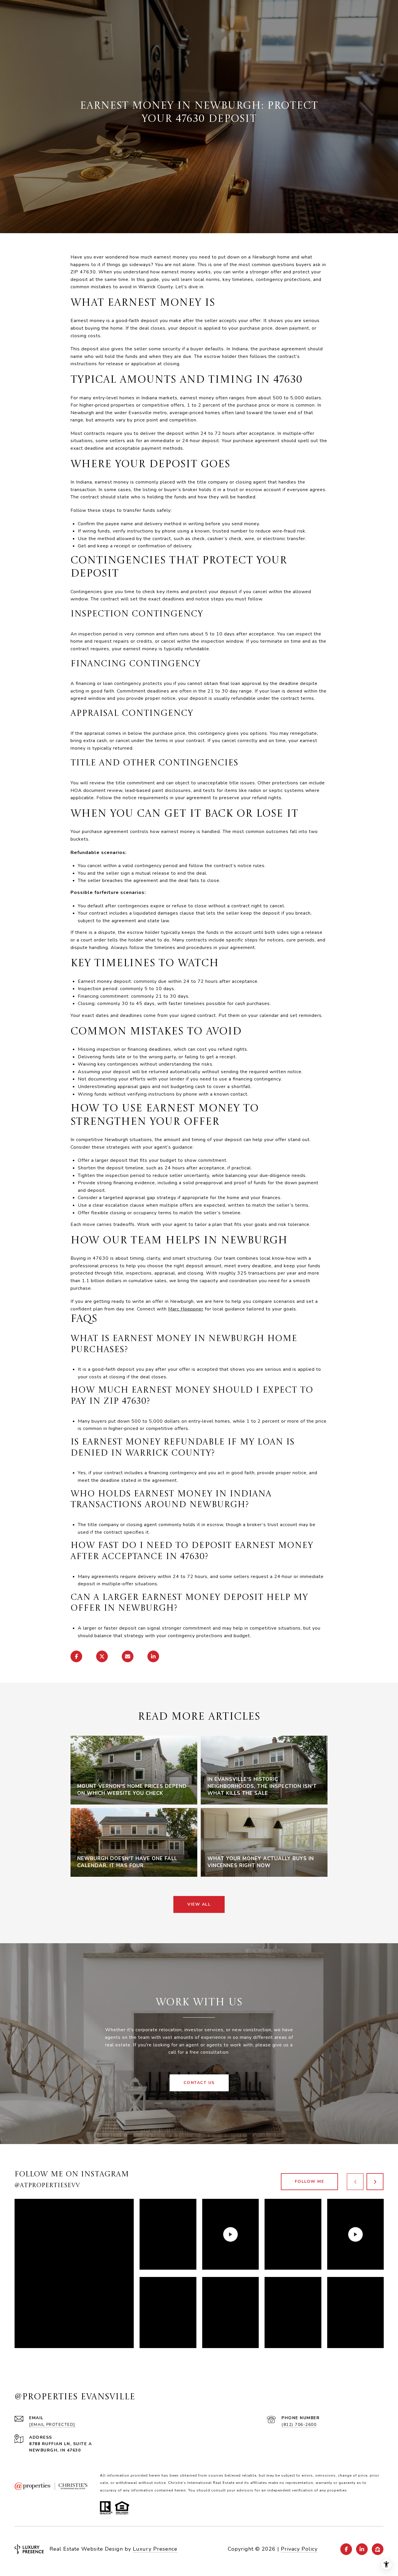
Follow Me (310, 2181)
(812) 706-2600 (299, 2425)
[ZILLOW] (378, 2549)
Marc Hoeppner (186, 1309)
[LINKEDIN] (362, 2549)
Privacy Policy (299, 2549)
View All (199, 1904)
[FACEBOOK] (346, 2549)
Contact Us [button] (199, 2083)
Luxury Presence (155, 2549)
